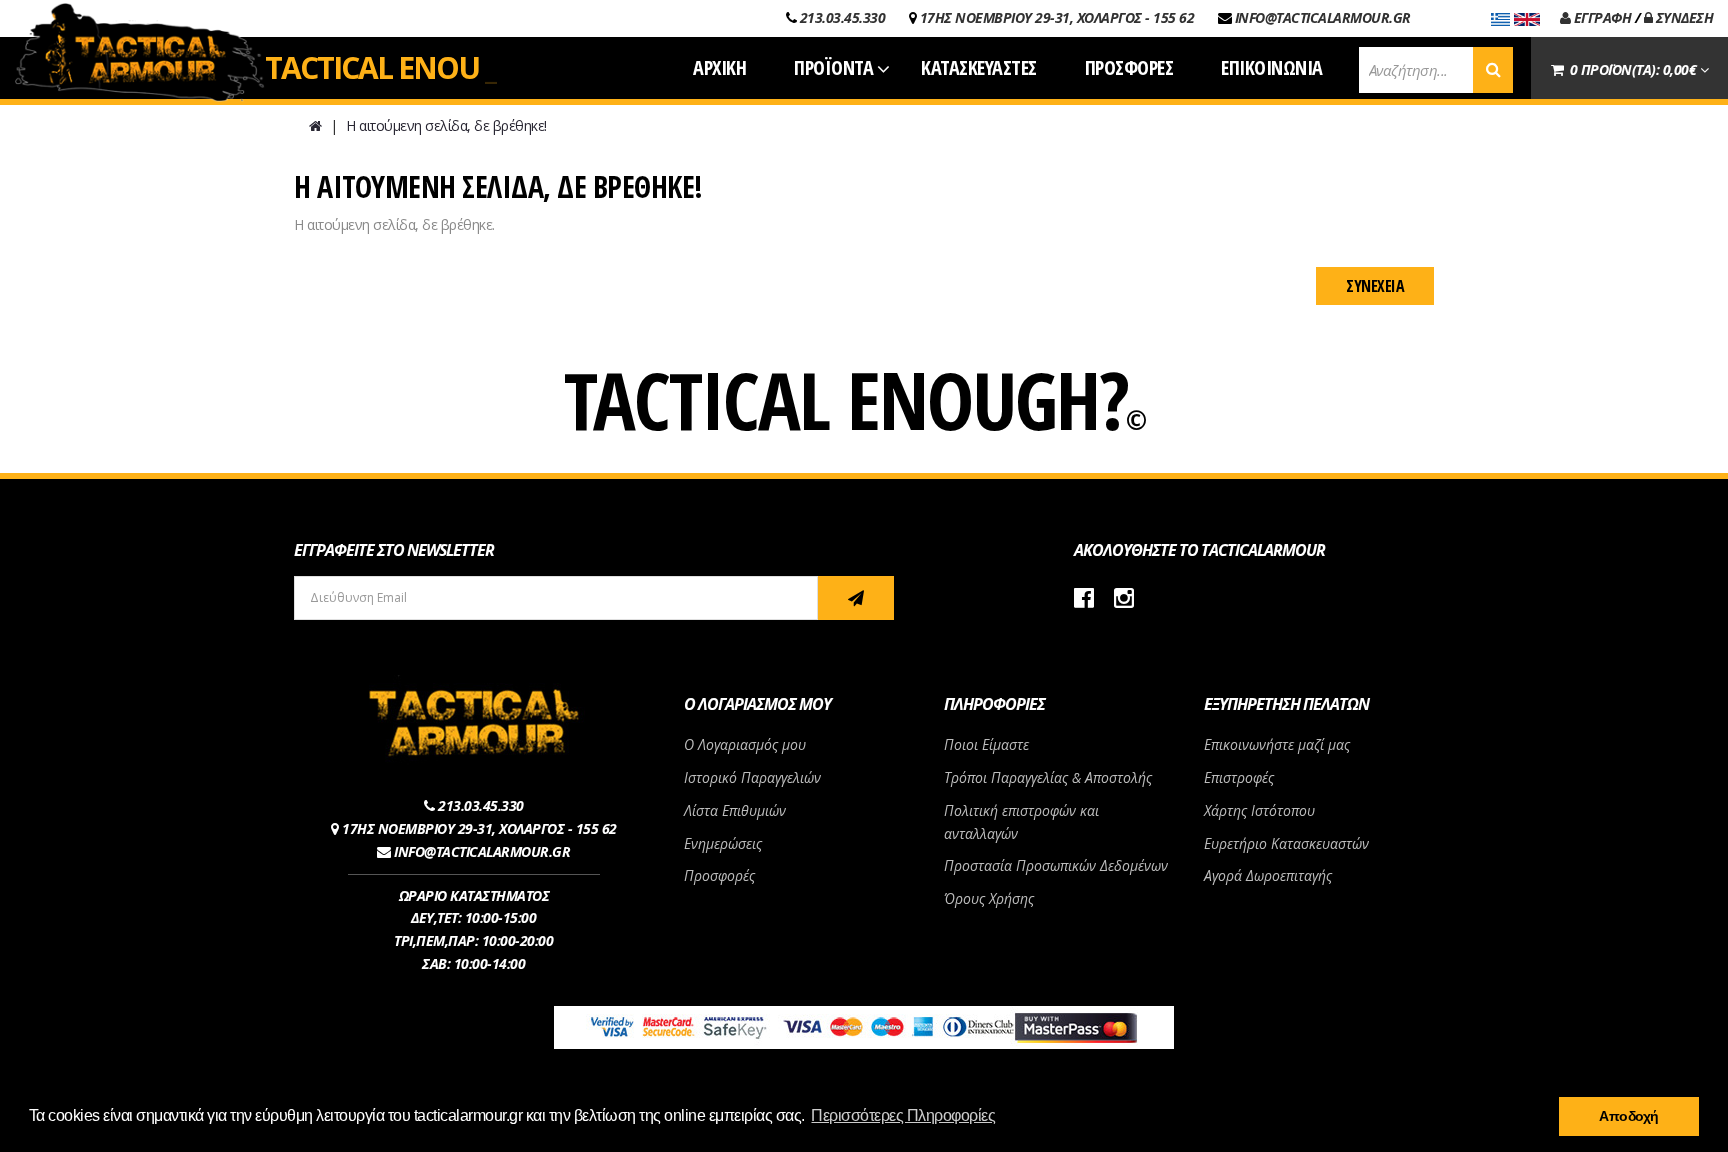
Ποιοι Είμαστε (986, 744)
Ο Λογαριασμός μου (745, 744)
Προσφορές (719, 875)
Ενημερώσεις (723, 843)
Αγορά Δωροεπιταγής (1268, 875)
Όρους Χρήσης (989, 898)
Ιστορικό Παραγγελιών (752, 777)
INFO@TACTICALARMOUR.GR (1323, 17)
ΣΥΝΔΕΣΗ (1682, 17)
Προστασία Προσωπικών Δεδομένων (1056, 865)
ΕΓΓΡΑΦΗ (1600, 17)
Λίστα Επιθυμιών (735, 810)
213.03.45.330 (843, 17)
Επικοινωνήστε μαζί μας (1277, 744)
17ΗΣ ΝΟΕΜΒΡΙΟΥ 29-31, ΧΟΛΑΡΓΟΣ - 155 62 (1057, 17)
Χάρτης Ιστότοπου (1259, 810)
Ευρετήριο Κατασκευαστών (1286, 843)
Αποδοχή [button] (1629, 1116)
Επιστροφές (1239, 777)
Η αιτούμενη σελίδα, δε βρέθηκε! (446, 125)
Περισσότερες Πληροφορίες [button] (903, 1115)
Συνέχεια (1375, 286)
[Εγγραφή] (856, 598)
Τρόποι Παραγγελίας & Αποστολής (1048, 777)
